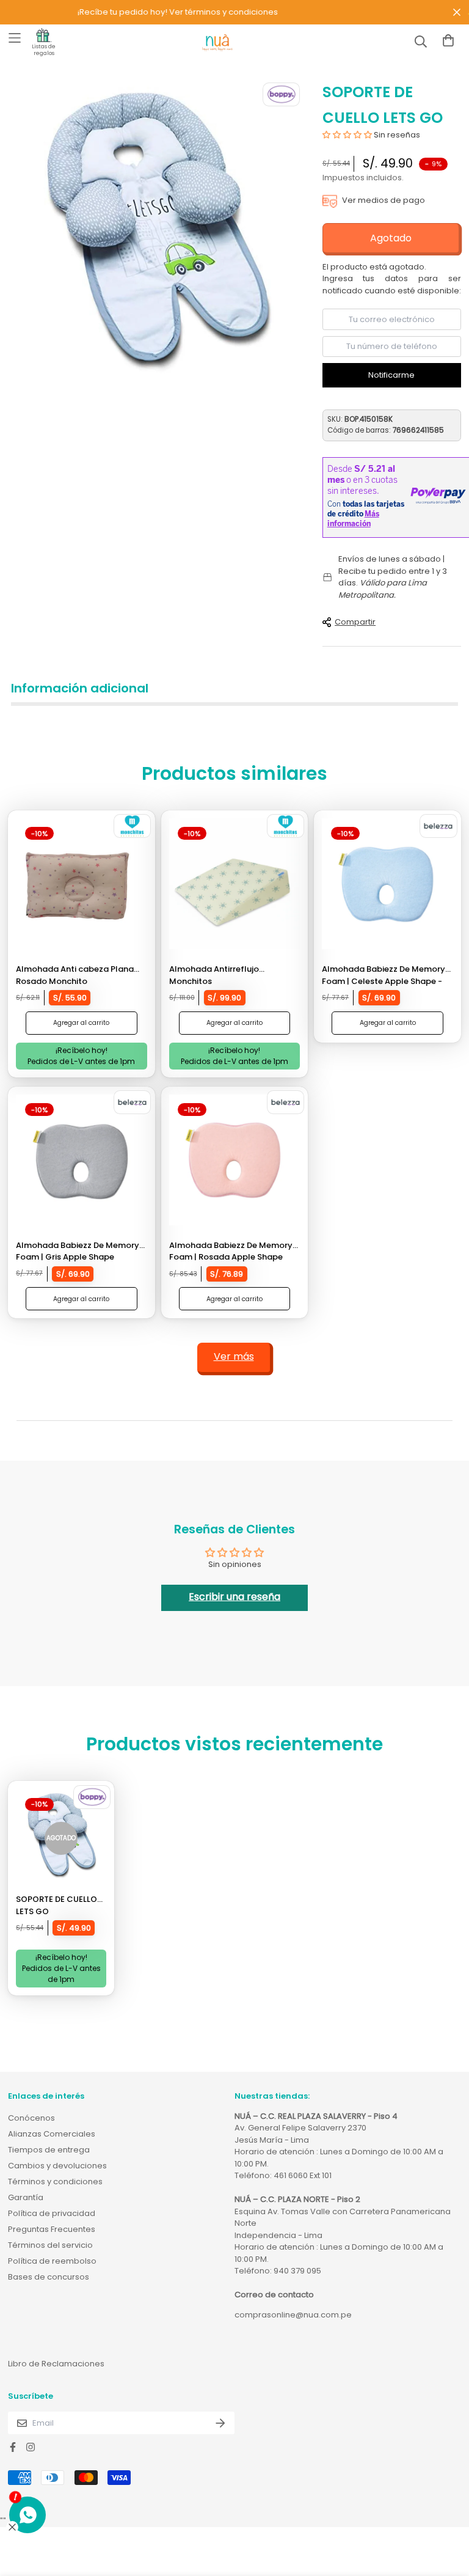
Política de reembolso (52, 2261)
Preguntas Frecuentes (52, 2229)
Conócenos (31, 2118)
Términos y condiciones (55, 2182)
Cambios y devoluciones (57, 2166)
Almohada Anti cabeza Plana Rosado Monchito (75, 975)
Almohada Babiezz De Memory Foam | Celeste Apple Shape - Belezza (384, 975)
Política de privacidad (52, 2213)
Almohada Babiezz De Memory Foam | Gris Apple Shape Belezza (78, 1251)
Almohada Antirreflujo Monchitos (214, 975)
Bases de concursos (49, 2277)
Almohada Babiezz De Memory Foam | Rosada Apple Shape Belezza (231, 1251)
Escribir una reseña (234, 1597)
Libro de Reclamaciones (56, 2364)
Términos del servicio (50, 2245)
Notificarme (391, 375)
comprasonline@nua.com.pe (293, 2315)
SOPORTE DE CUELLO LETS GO (56, 1905)
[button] (347, 135)
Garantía (26, 2197)
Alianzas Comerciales (52, 2134)
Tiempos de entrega (49, 2150)
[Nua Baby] (217, 43)
